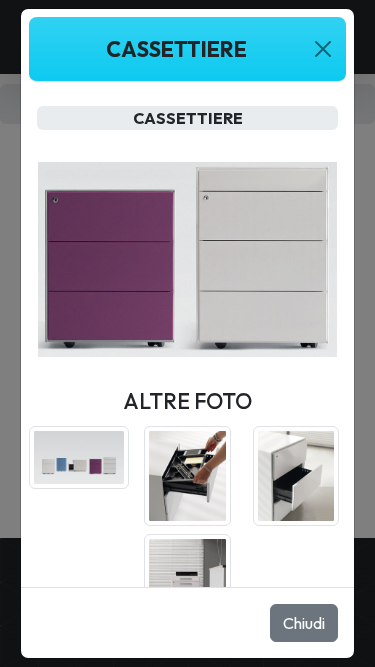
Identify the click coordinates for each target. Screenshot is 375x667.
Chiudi (304, 623)
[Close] (322, 49)
